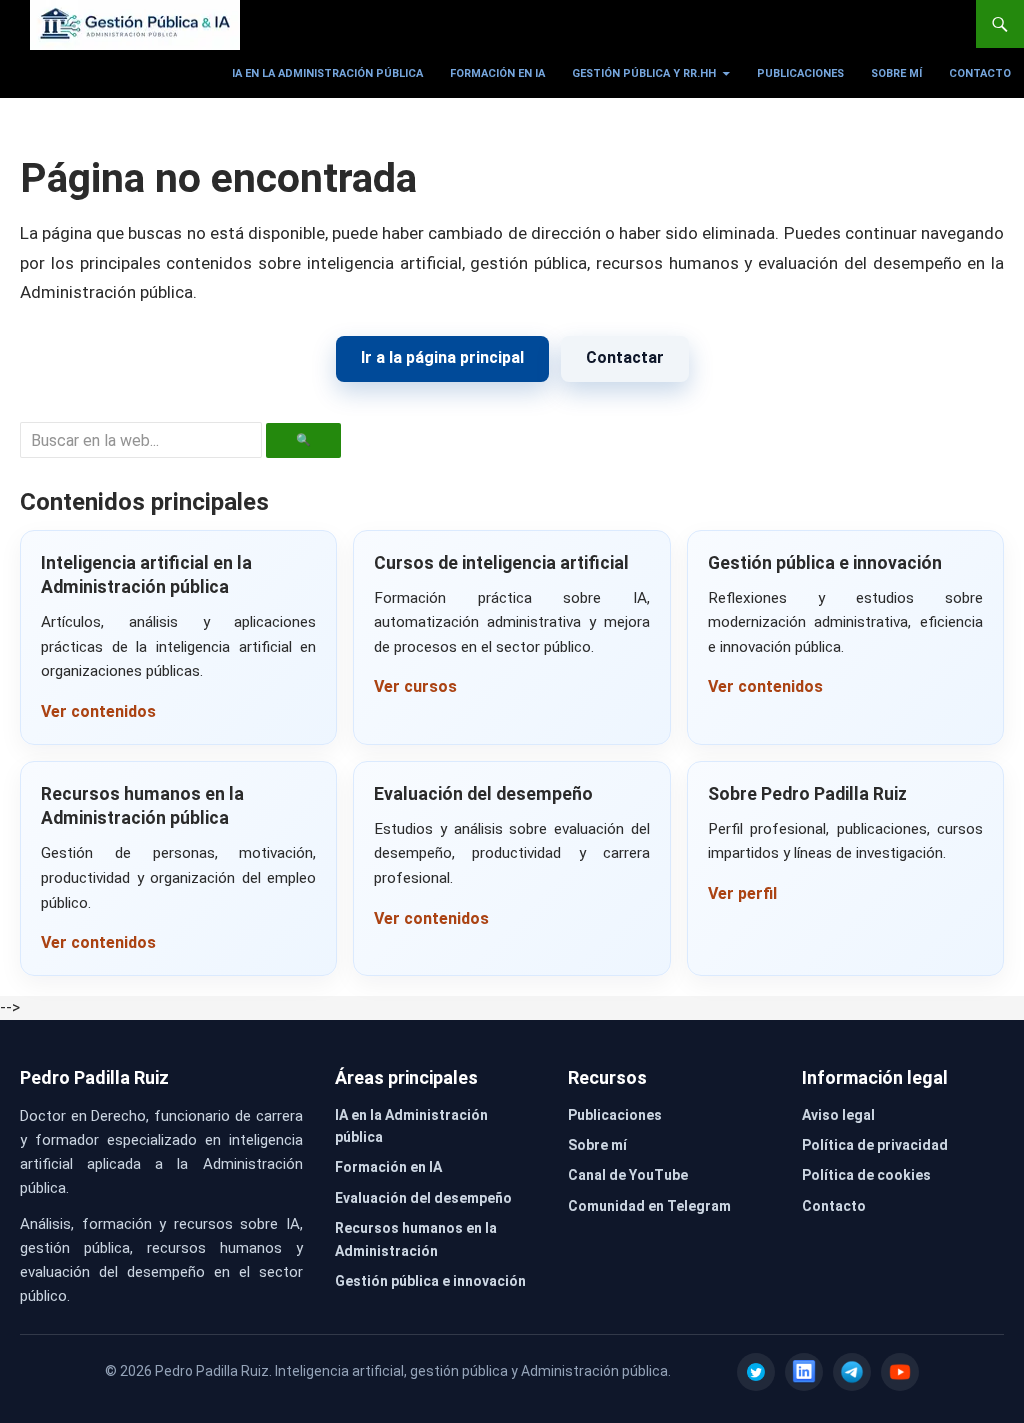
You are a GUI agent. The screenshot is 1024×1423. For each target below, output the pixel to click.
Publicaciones (800, 73)
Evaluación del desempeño (423, 1198)
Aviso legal (838, 1115)
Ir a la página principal (442, 357)
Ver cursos (415, 686)
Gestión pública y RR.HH (644, 73)
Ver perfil (742, 893)
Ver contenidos (98, 711)
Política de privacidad (875, 1145)
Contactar (625, 357)
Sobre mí (896, 73)
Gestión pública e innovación (430, 1281)
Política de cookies (866, 1175)
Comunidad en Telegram (649, 1206)
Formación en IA (497, 73)
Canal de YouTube (628, 1175)
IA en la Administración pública (327, 73)
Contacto (980, 73)
